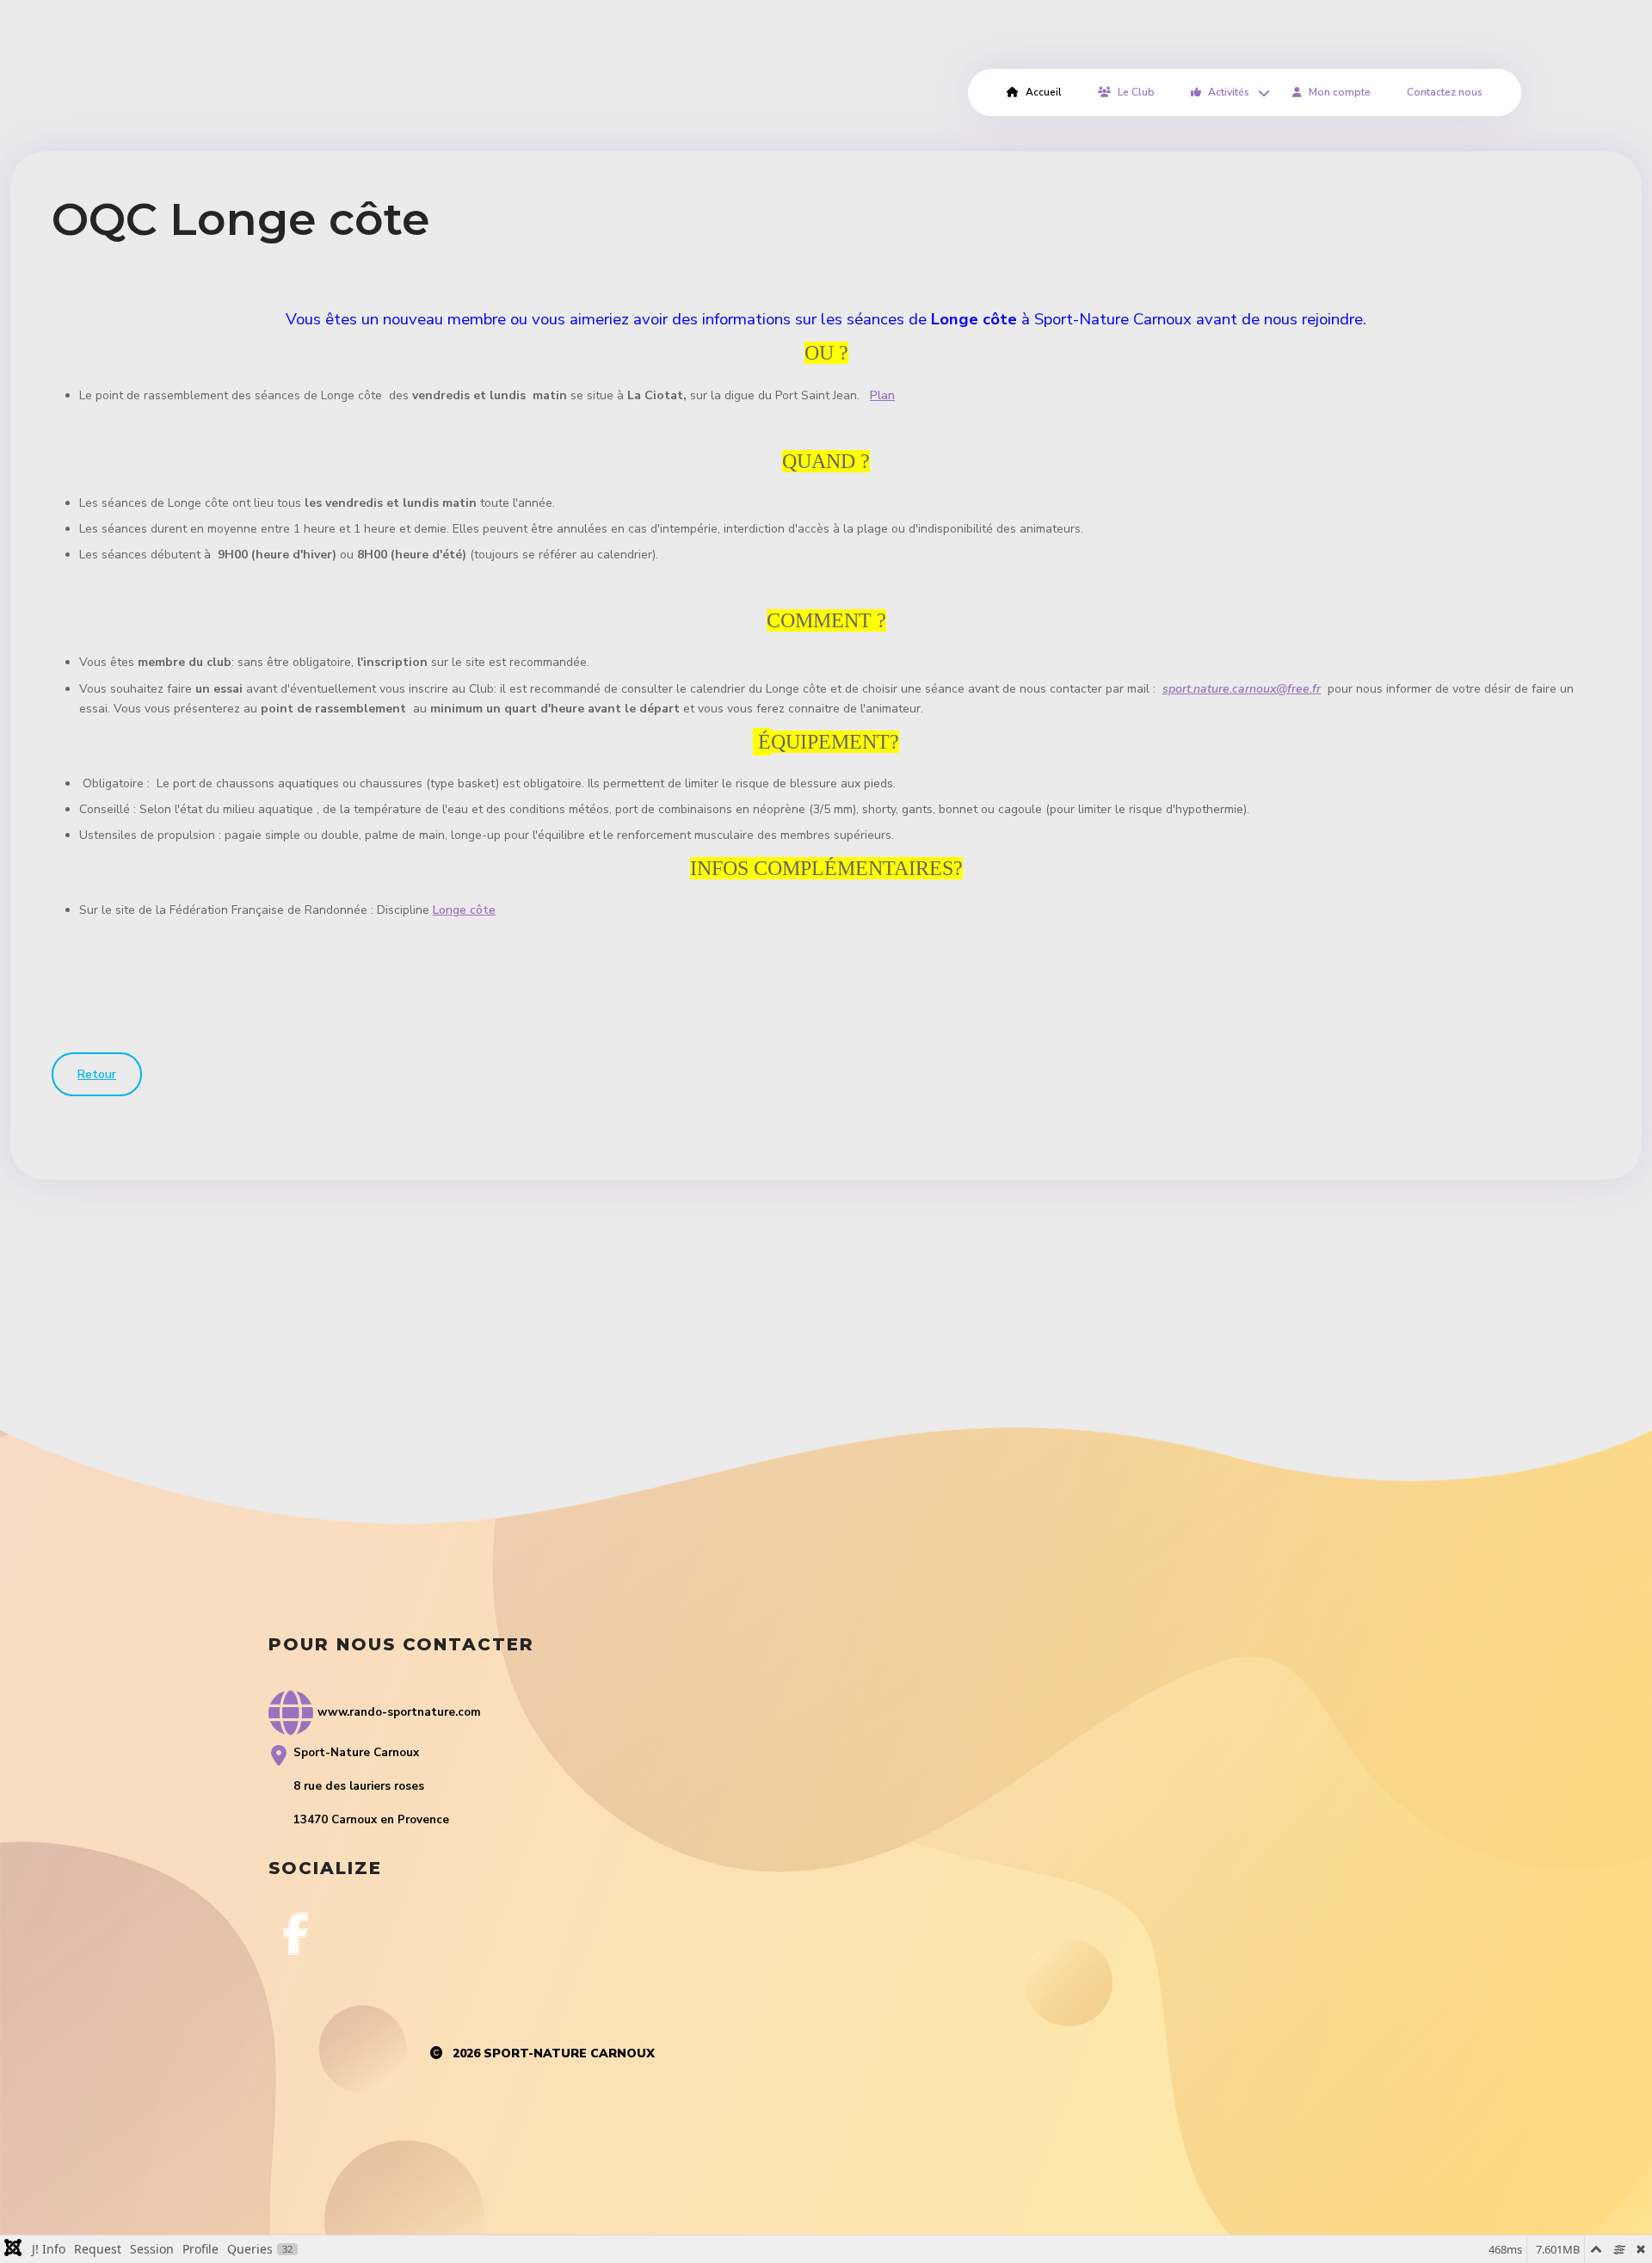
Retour (97, 1074)
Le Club (1136, 92)
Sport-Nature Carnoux (569, 2053)
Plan (882, 395)
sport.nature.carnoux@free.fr (1242, 689)
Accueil (1044, 92)
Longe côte (464, 910)
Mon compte (1340, 92)
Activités (1229, 92)
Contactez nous (1445, 92)
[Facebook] (296, 1933)
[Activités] (1261, 92)
